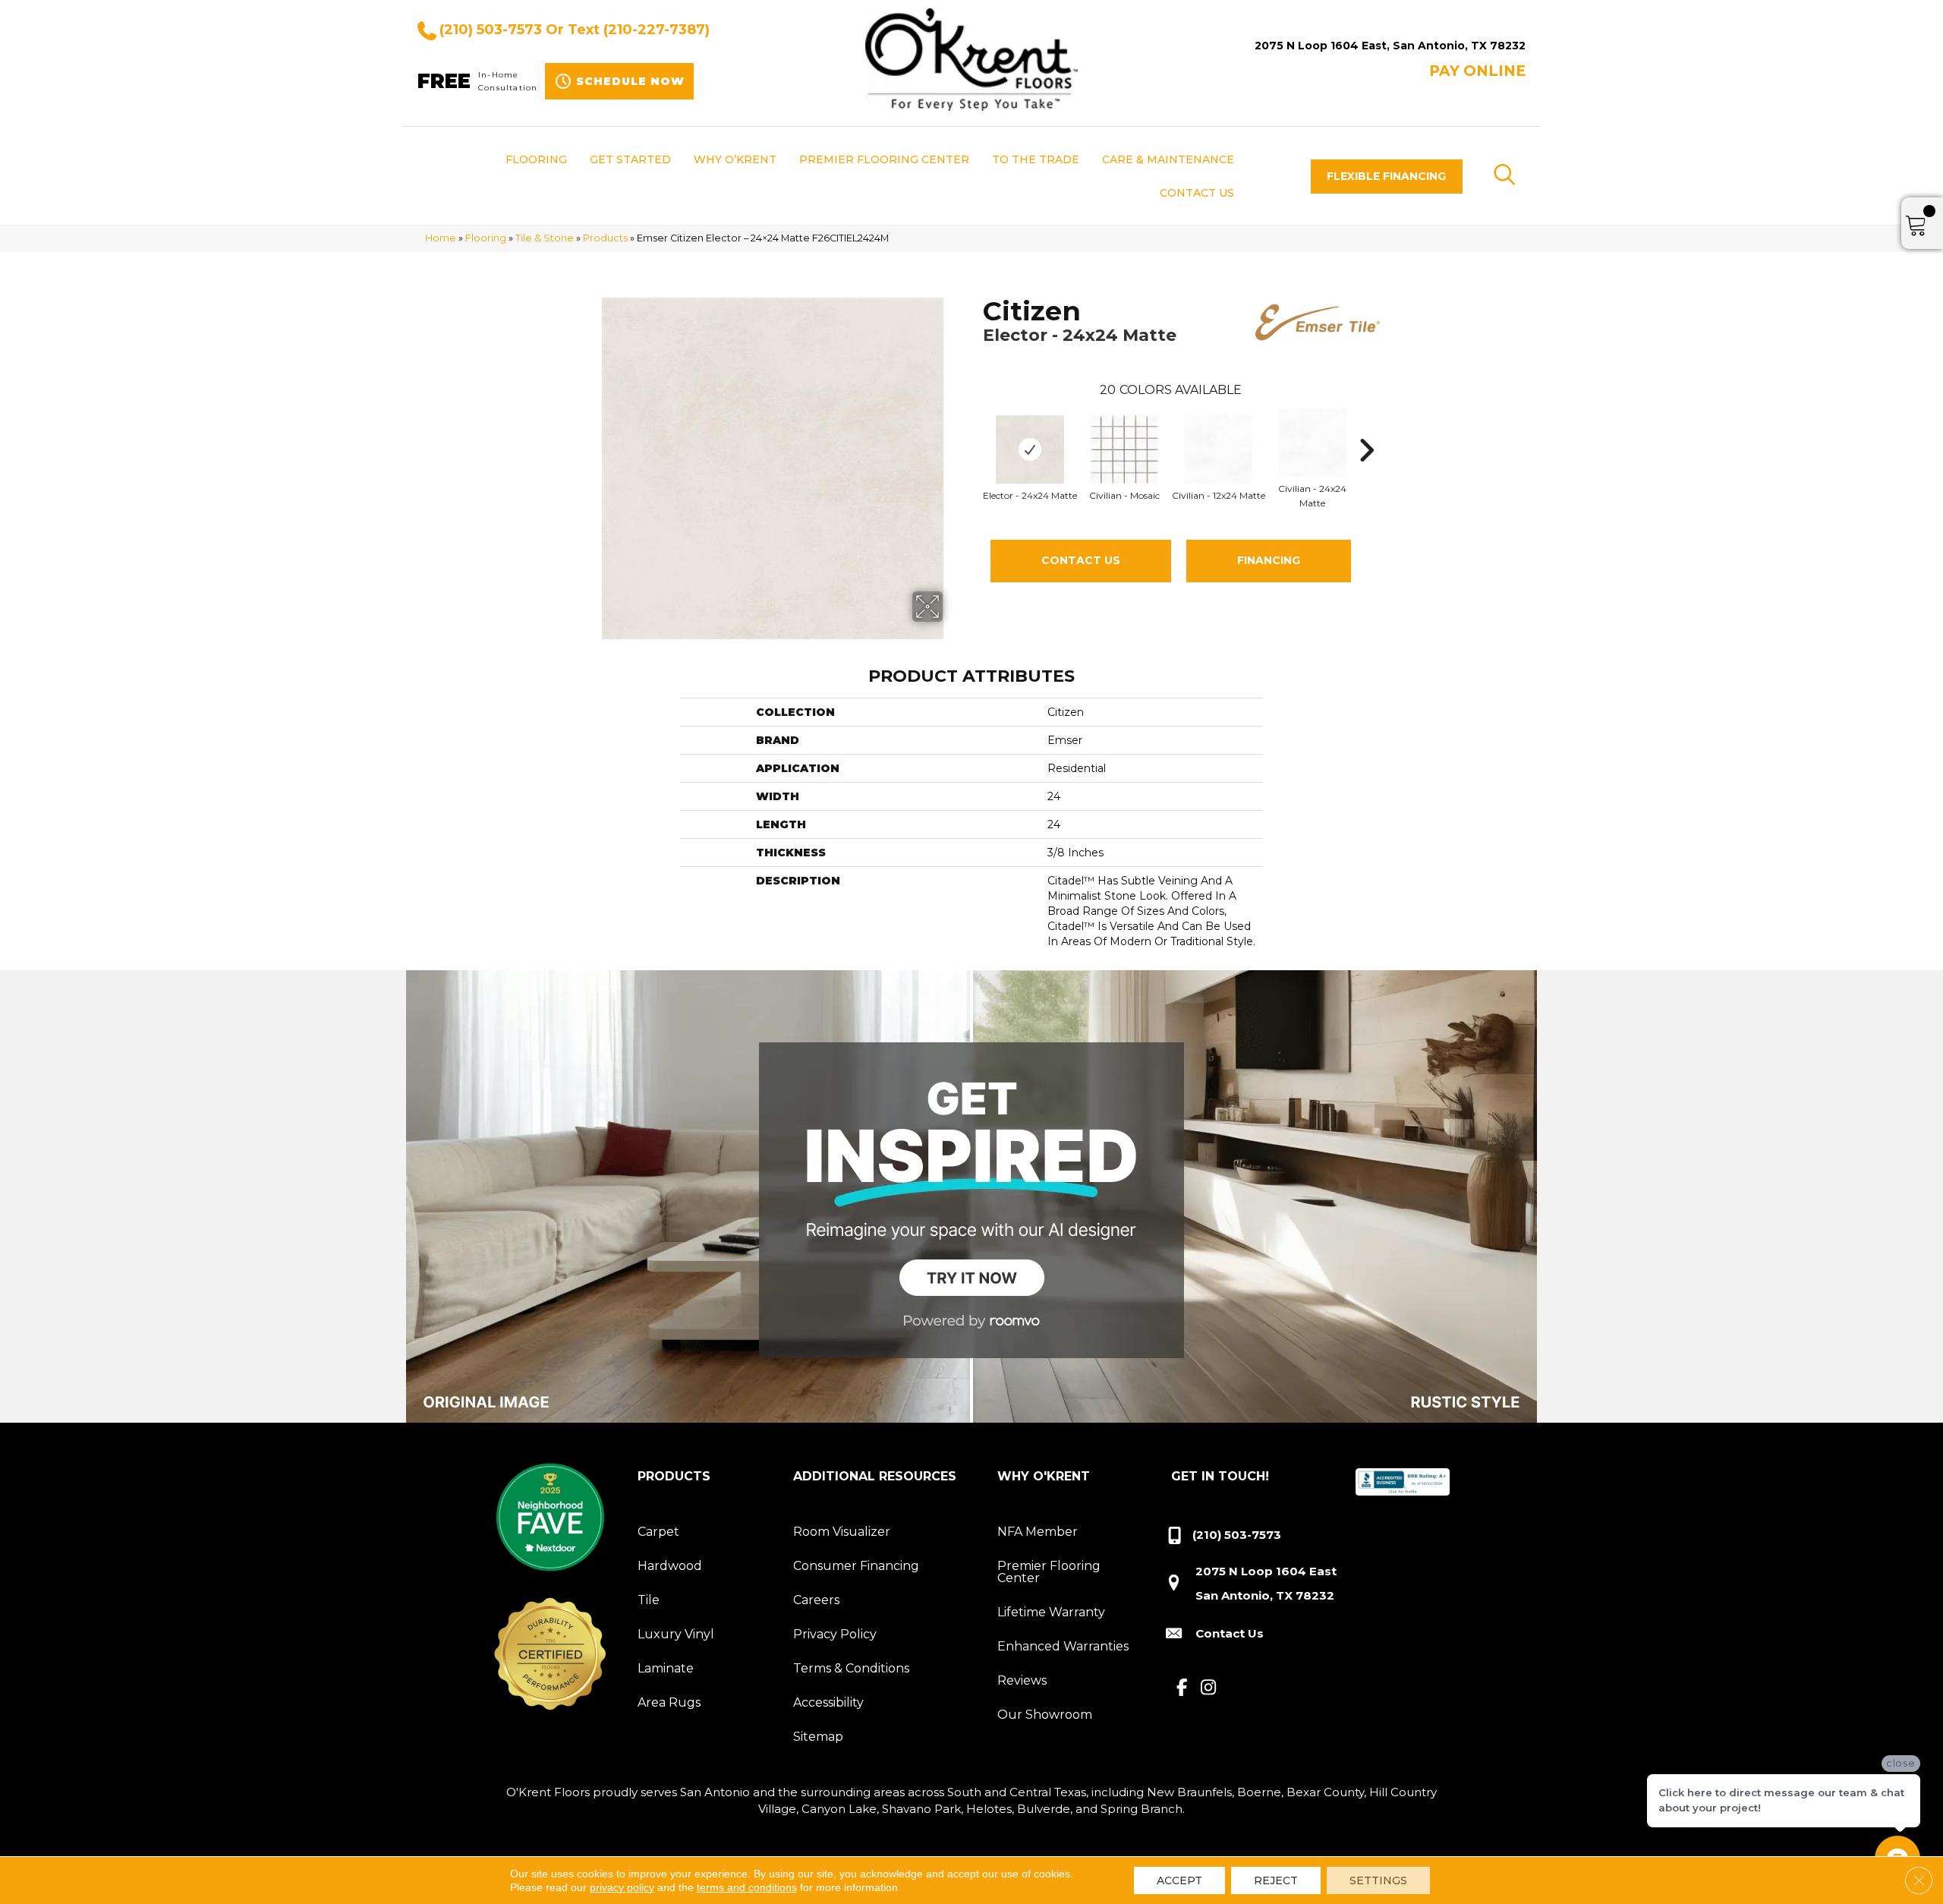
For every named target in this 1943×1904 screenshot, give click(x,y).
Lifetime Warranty (1051, 1612)
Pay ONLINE (1477, 71)
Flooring (486, 238)
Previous (975, 427)
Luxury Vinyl (676, 1634)
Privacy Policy (835, 1634)
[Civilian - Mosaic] (1124, 449)
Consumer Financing (856, 1566)
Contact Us (1081, 560)
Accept (1179, 1880)
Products (605, 238)
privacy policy (622, 1887)
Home (441, 238)
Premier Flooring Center (1049, 1572)
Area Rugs (669, 1702)
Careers (816, 1600)
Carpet (658, 1532)
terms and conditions (747, 1887)
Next (1366, 427)
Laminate (666, 1668)
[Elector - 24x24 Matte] (1030, 449)
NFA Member (1038, 1532)
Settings (1378, 1880)
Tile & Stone (545, 238)
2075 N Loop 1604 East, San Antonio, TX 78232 (1390, 46)
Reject (1276, 1880)
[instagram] (1209, 1688)
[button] (1387, 177)
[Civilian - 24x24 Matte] (1312, 443)
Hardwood (670, 1566)
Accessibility (828, 1702)
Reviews (1022, 1680)
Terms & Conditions (851, 1668)
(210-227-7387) (657, 30)
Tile (649, 1600)
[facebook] (1182, 1688)
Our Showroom (1045, 1715)
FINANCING (1269, 560)
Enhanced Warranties (1063, 1646)
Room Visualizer (842, 1532)
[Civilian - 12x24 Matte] (1218, 449)
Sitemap (818, 1737)
